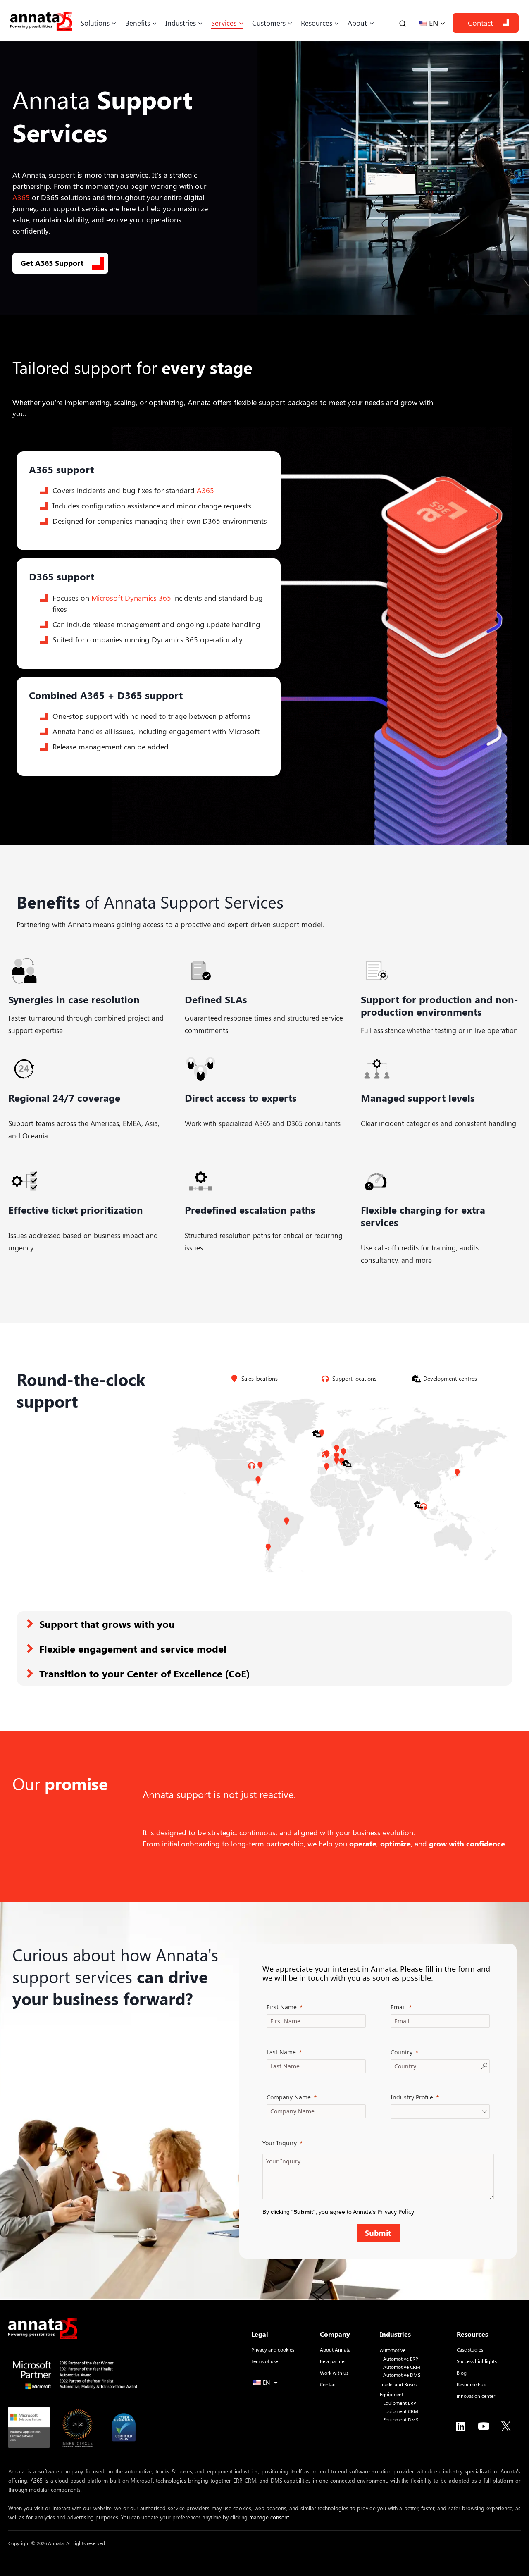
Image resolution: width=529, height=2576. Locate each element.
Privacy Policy (396, 2212)
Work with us (334, 2373)
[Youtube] (484, 2426)
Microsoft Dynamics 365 (131, 598)
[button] (264, 1624)
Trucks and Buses (398, 2384)
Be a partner (333, 2361)
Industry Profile (412, 2097)
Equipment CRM (401, 2411)
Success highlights (477, 2361)
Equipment (392, 2394)
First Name (282, 2007)
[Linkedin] (461, 2426)
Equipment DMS (401, 2420)
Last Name (281, 2052)
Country (402, 2052)
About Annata (335, 2349)
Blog (462, 2373)
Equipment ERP (400, 2403)
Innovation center (476, 2396)
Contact (480, 23)
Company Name (289, 2097)
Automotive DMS (402, 2375)
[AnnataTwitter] (506, 2426)
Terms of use (265, 2361)
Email (398, 2007)
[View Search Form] (403, 23)
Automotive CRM (402, 2367)
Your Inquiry (280, 2143)
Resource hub (472, 2384)
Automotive (393, 2350)
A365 (21, 197)
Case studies (470, 2349)
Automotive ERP (401, 2359)
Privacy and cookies (273, 2349)
